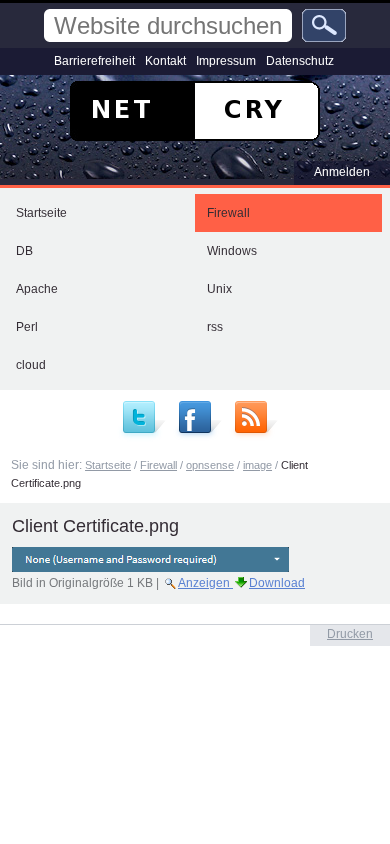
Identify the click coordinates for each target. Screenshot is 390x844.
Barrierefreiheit (94, 61)
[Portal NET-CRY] (195, 111)
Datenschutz (300, 61)
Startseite (41, 213)
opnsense (210, 465)
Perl (27, 327)
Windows (232, 251)
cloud (31, 365)
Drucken (350, 634)
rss (215, 327)
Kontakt (165, 61)
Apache (37, 289)
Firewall (228, 213)
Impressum (226, 61)
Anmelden (342, 172)
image (257, 465)
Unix (219, 289)
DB (24, 251)
